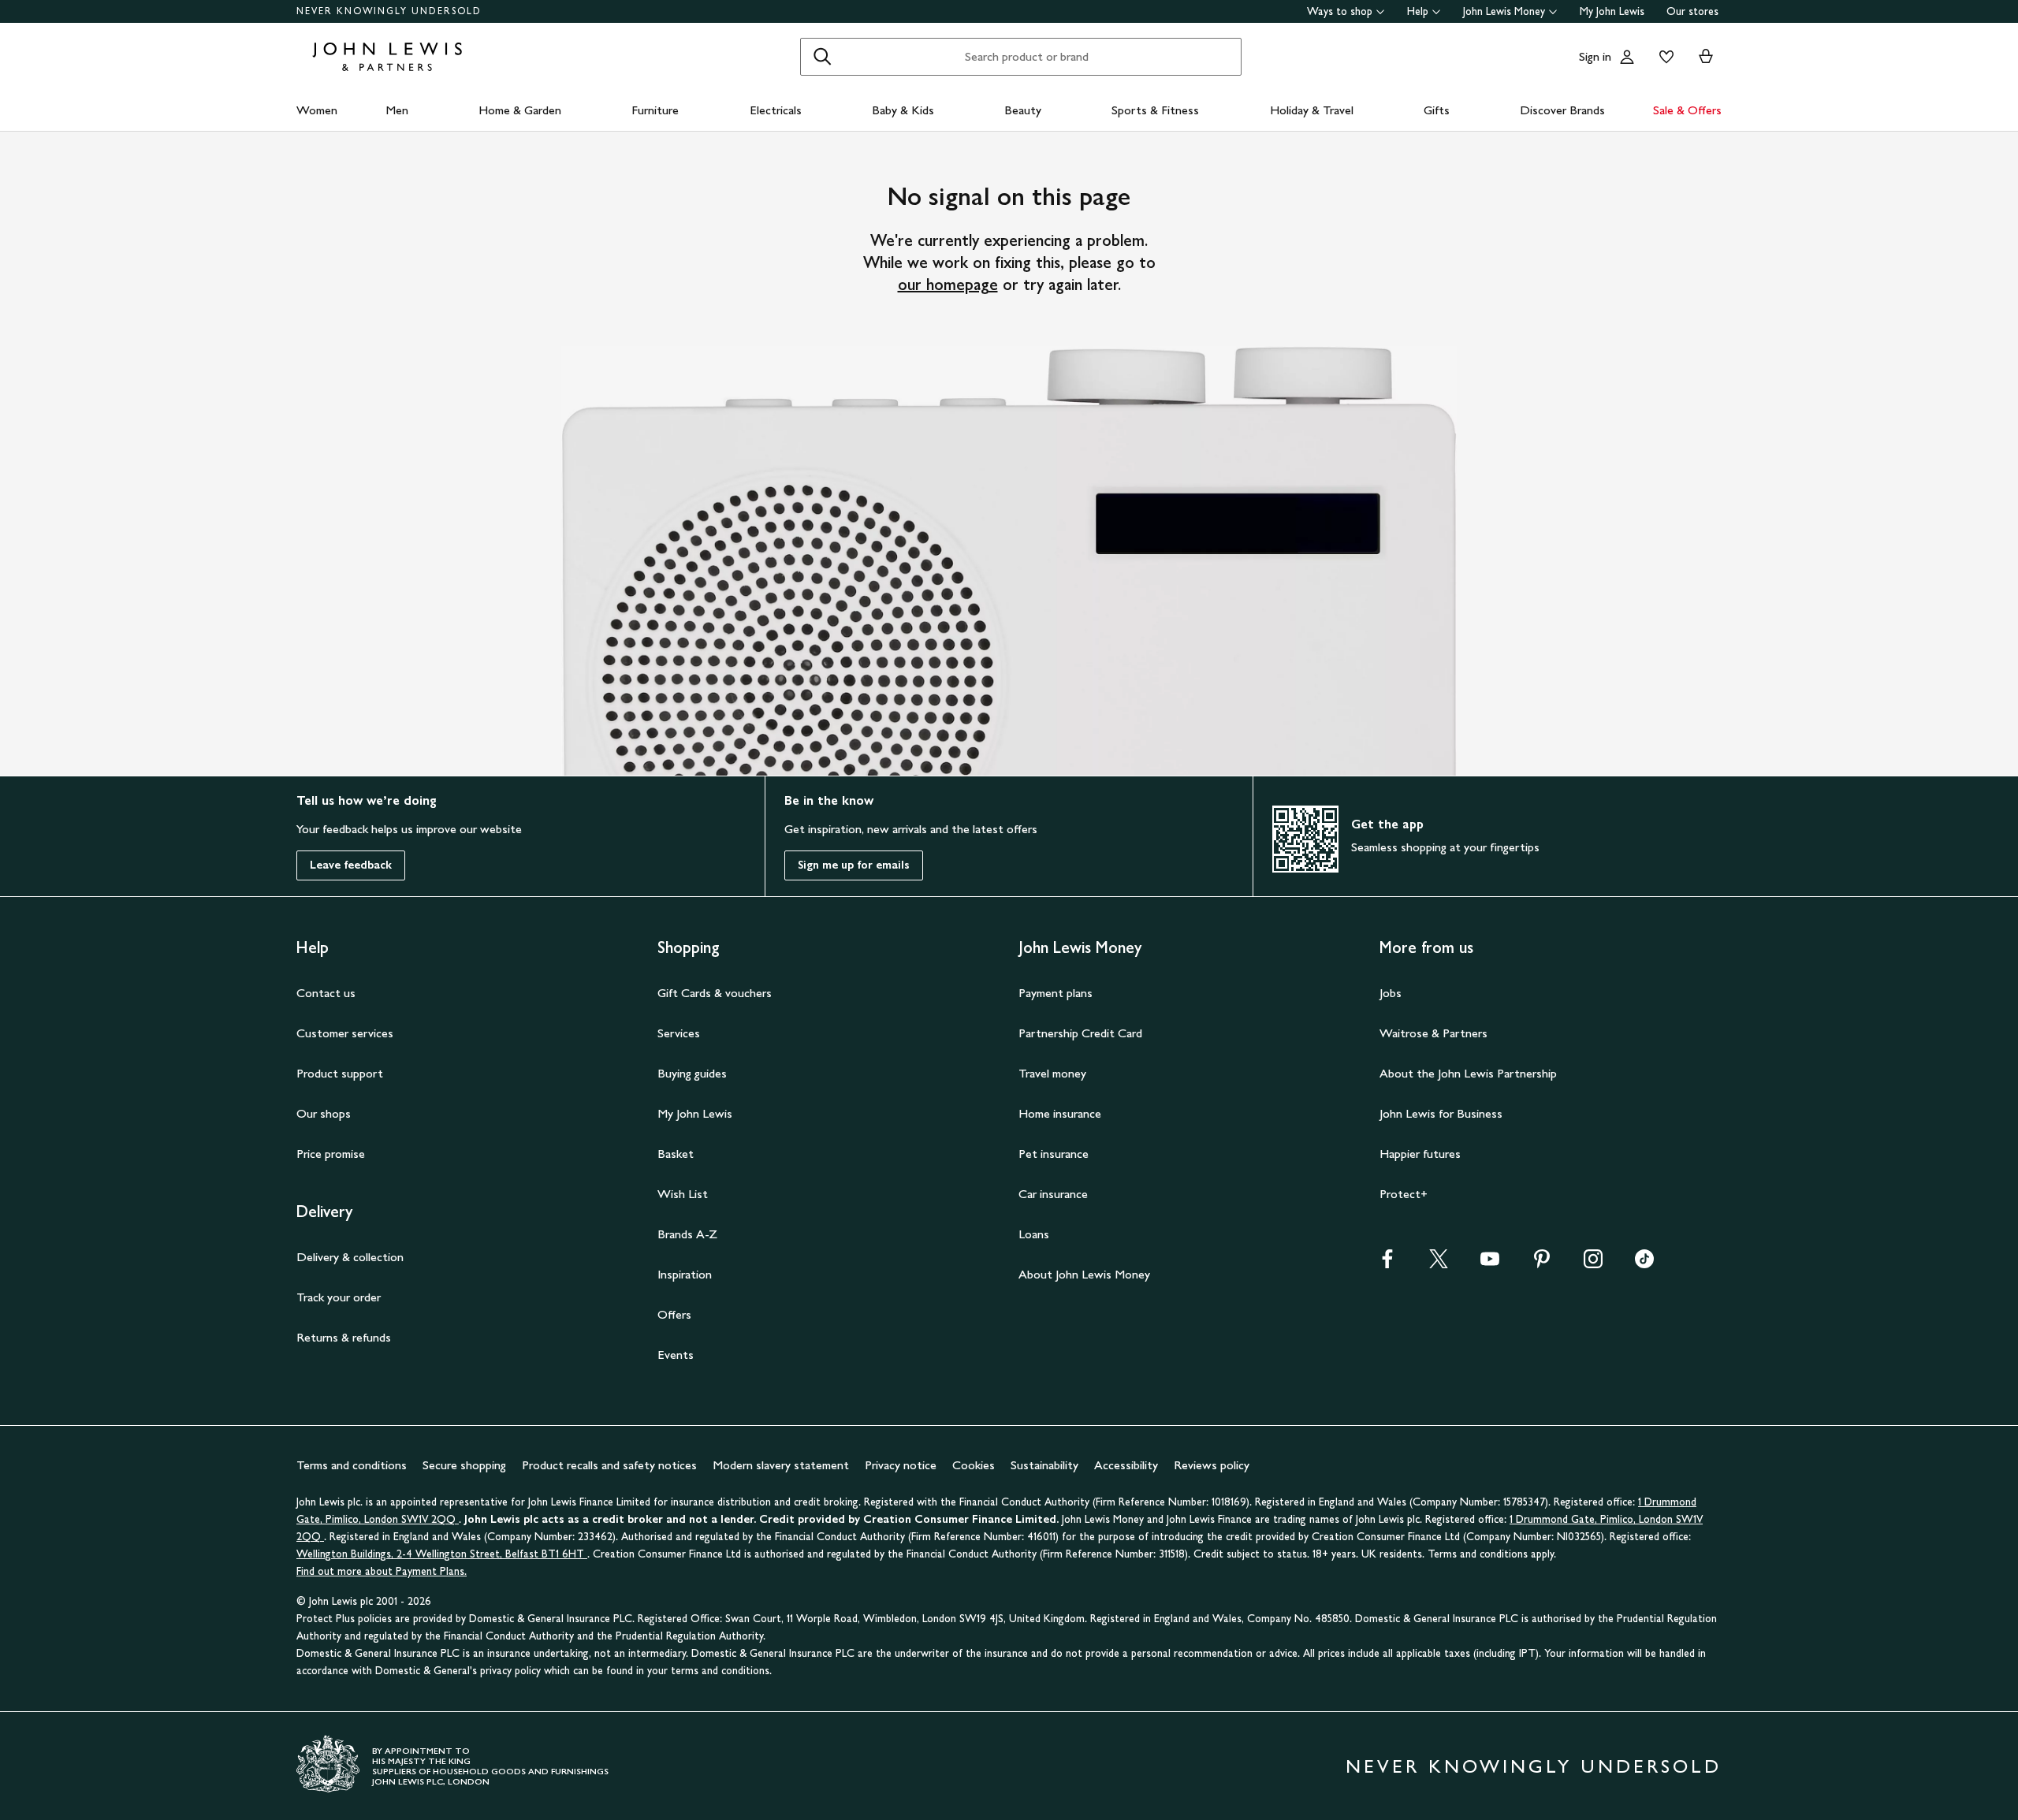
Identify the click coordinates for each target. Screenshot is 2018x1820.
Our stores (1692, 11)
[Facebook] (1387, 1264)
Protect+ (1404, 1194)
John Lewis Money (1504, 11)
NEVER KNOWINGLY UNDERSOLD (389, 11)
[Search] (822, 57)
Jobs (1391, 993)
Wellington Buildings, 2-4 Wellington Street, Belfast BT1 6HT (442, 1554)
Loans (1034, 1234)
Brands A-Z (687, 1234)
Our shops (324, 1113)
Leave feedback (351, 865)
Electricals (776, 110)
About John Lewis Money (1084, 1274)
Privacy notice (901, 1465)
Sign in (1595, 56)
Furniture (655, 110)
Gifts (1437, 110)
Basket (676, 1154)
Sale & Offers (1687, 110)
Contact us (326, 993)
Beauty (1023, 110)
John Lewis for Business (1441, 1113)
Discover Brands (1562, 110)
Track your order (339, 1297)
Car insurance (1053, 1194)
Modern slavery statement (781, 1465)
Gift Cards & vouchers (715, 993)
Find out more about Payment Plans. (382, 1571)
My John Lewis (1612, 11)
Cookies (974, 1465)
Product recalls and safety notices (609, 1465)
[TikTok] (1644, 1264)
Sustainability (1044, 1465)
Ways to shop (1340, 11)
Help (1418, 11)
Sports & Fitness (1155, 110)
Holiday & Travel (1312, 110)
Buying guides (692, 1073)
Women (317, 110)
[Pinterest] (1542, 1264)
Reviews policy (1212, 1465)
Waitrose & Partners (1433, 1033)
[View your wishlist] (1663, 57)
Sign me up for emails (854, 865)
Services (679, 1033)
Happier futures (1420, 1154)
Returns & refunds (344, 1337)
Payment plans (1056, 993)
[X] (1439, 1264)
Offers (674, 1314)
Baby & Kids (903, 110)
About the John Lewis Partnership (1468, 1073)
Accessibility (1126, 1465)
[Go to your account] (1627, 57)
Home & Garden (520, 110)
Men (397, 110)
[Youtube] (1490, 1264)
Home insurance (1060, 1113)
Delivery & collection (350, 1257)
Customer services (345, 1033)
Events (676, 1355)
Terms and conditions (352, 1465)
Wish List (683, 1194)
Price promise (331, 1154)
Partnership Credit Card (1080, 1033)
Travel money (1052, 1073)
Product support (340, 1073)
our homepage (948, 285)
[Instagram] (1593, 1264)
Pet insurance (1054, 1154)
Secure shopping (464, 1465)
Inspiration (685, 1274)
